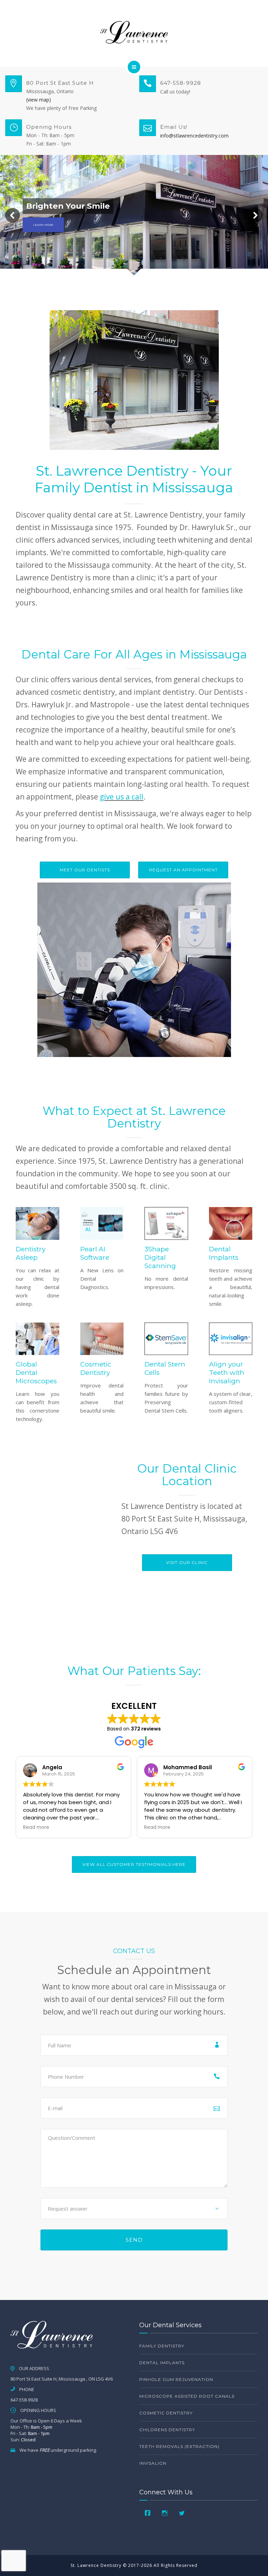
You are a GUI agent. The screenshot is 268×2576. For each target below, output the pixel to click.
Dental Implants (162, 2363)
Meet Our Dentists (85, 870)
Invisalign (153, 2463)
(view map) (39, 100)
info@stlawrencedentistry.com (194, 136)
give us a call (122, 797)
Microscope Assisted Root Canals (187, 2396)
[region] (134, 215)
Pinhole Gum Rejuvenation (176, 2379)
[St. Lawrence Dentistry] (134, 32)
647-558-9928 (181, 83)
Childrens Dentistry (167, 2430)
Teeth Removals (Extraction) (179, 2446)
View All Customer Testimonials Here (134, 1864)
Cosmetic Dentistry (166, 2413)
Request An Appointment (183, 870)
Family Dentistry (162, 2346)
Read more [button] (36, 1827)
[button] (13, 215)
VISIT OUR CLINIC (187, 1562)
